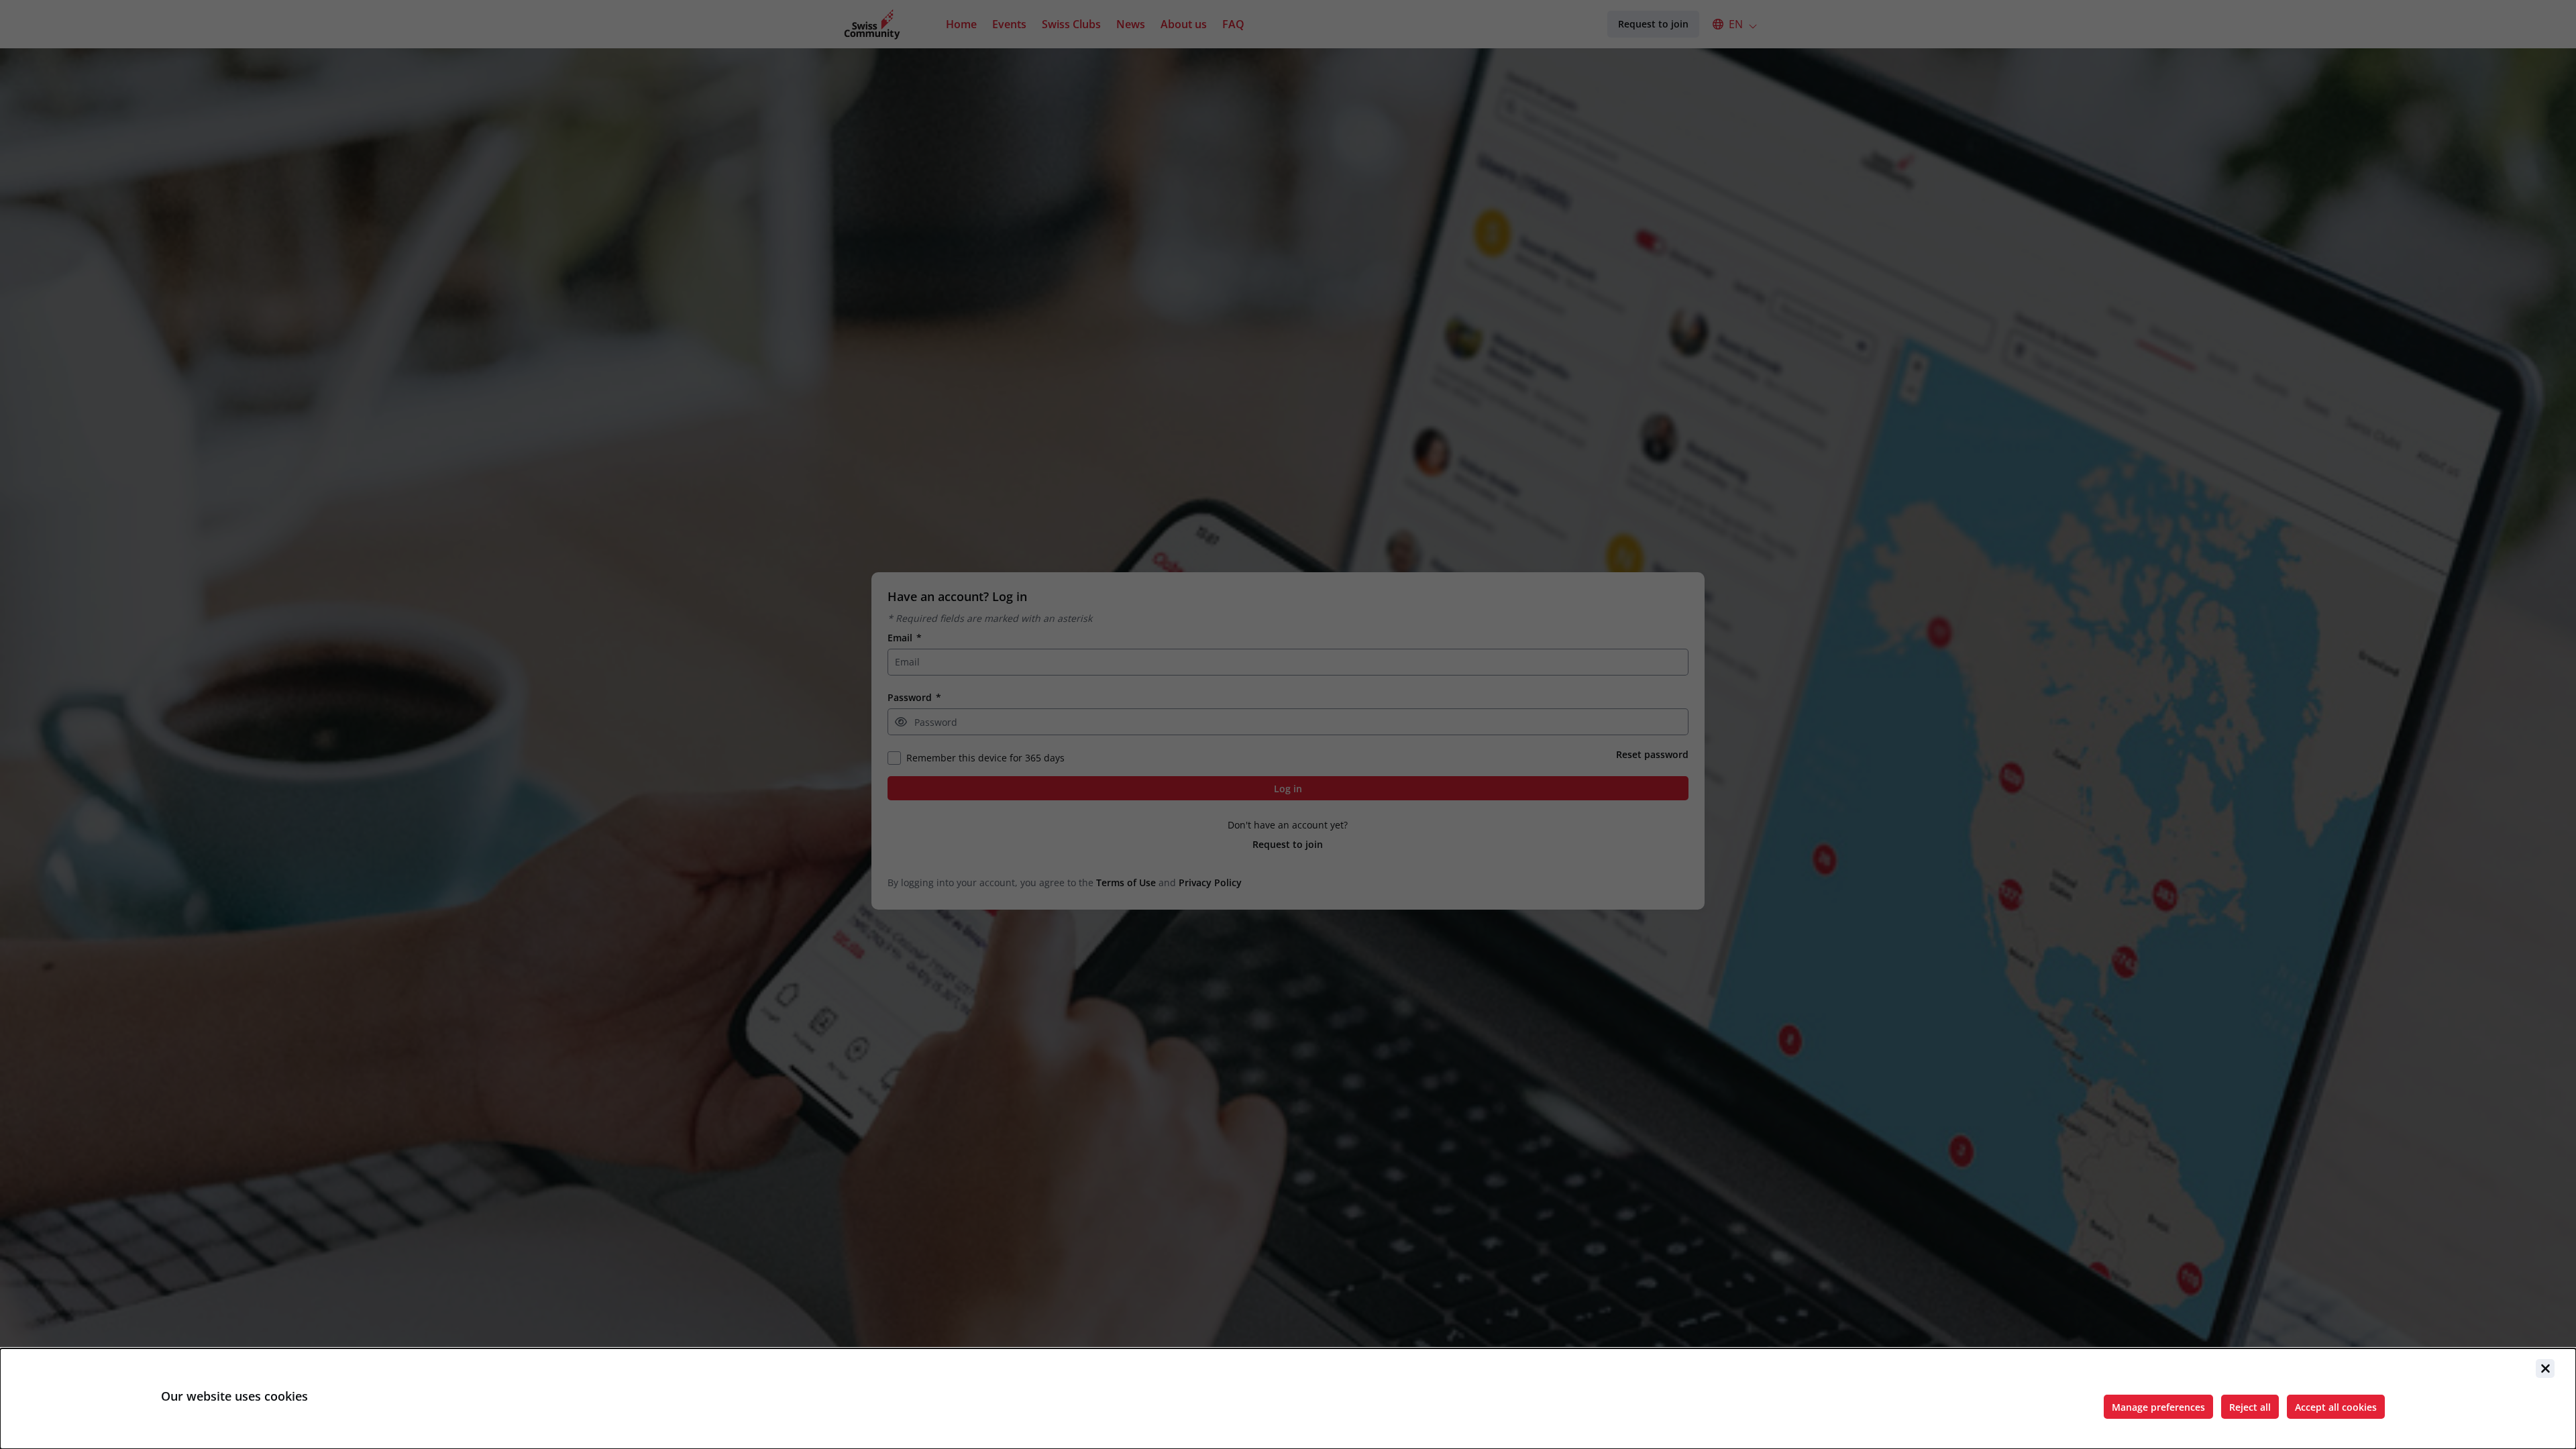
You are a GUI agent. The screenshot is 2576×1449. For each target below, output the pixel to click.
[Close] (2545, 1368)
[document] (1288, 1399)
